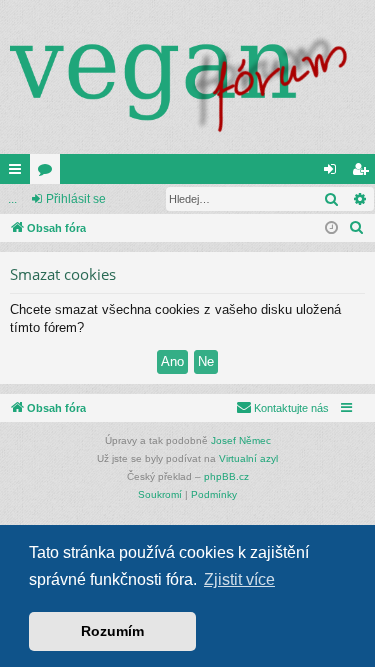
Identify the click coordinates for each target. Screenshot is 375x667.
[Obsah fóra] (187, 77)
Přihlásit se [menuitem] (334, 173)
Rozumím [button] (112, 631)
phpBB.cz (226, 476)
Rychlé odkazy (19, 173)
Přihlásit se (76, 199)
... (12, 199)
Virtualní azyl (248, 458)
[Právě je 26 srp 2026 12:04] (331, 228)
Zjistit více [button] (239, 579)
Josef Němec (241, 440)
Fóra (49, 173)
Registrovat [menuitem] (364, 173)
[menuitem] (357, 228)
